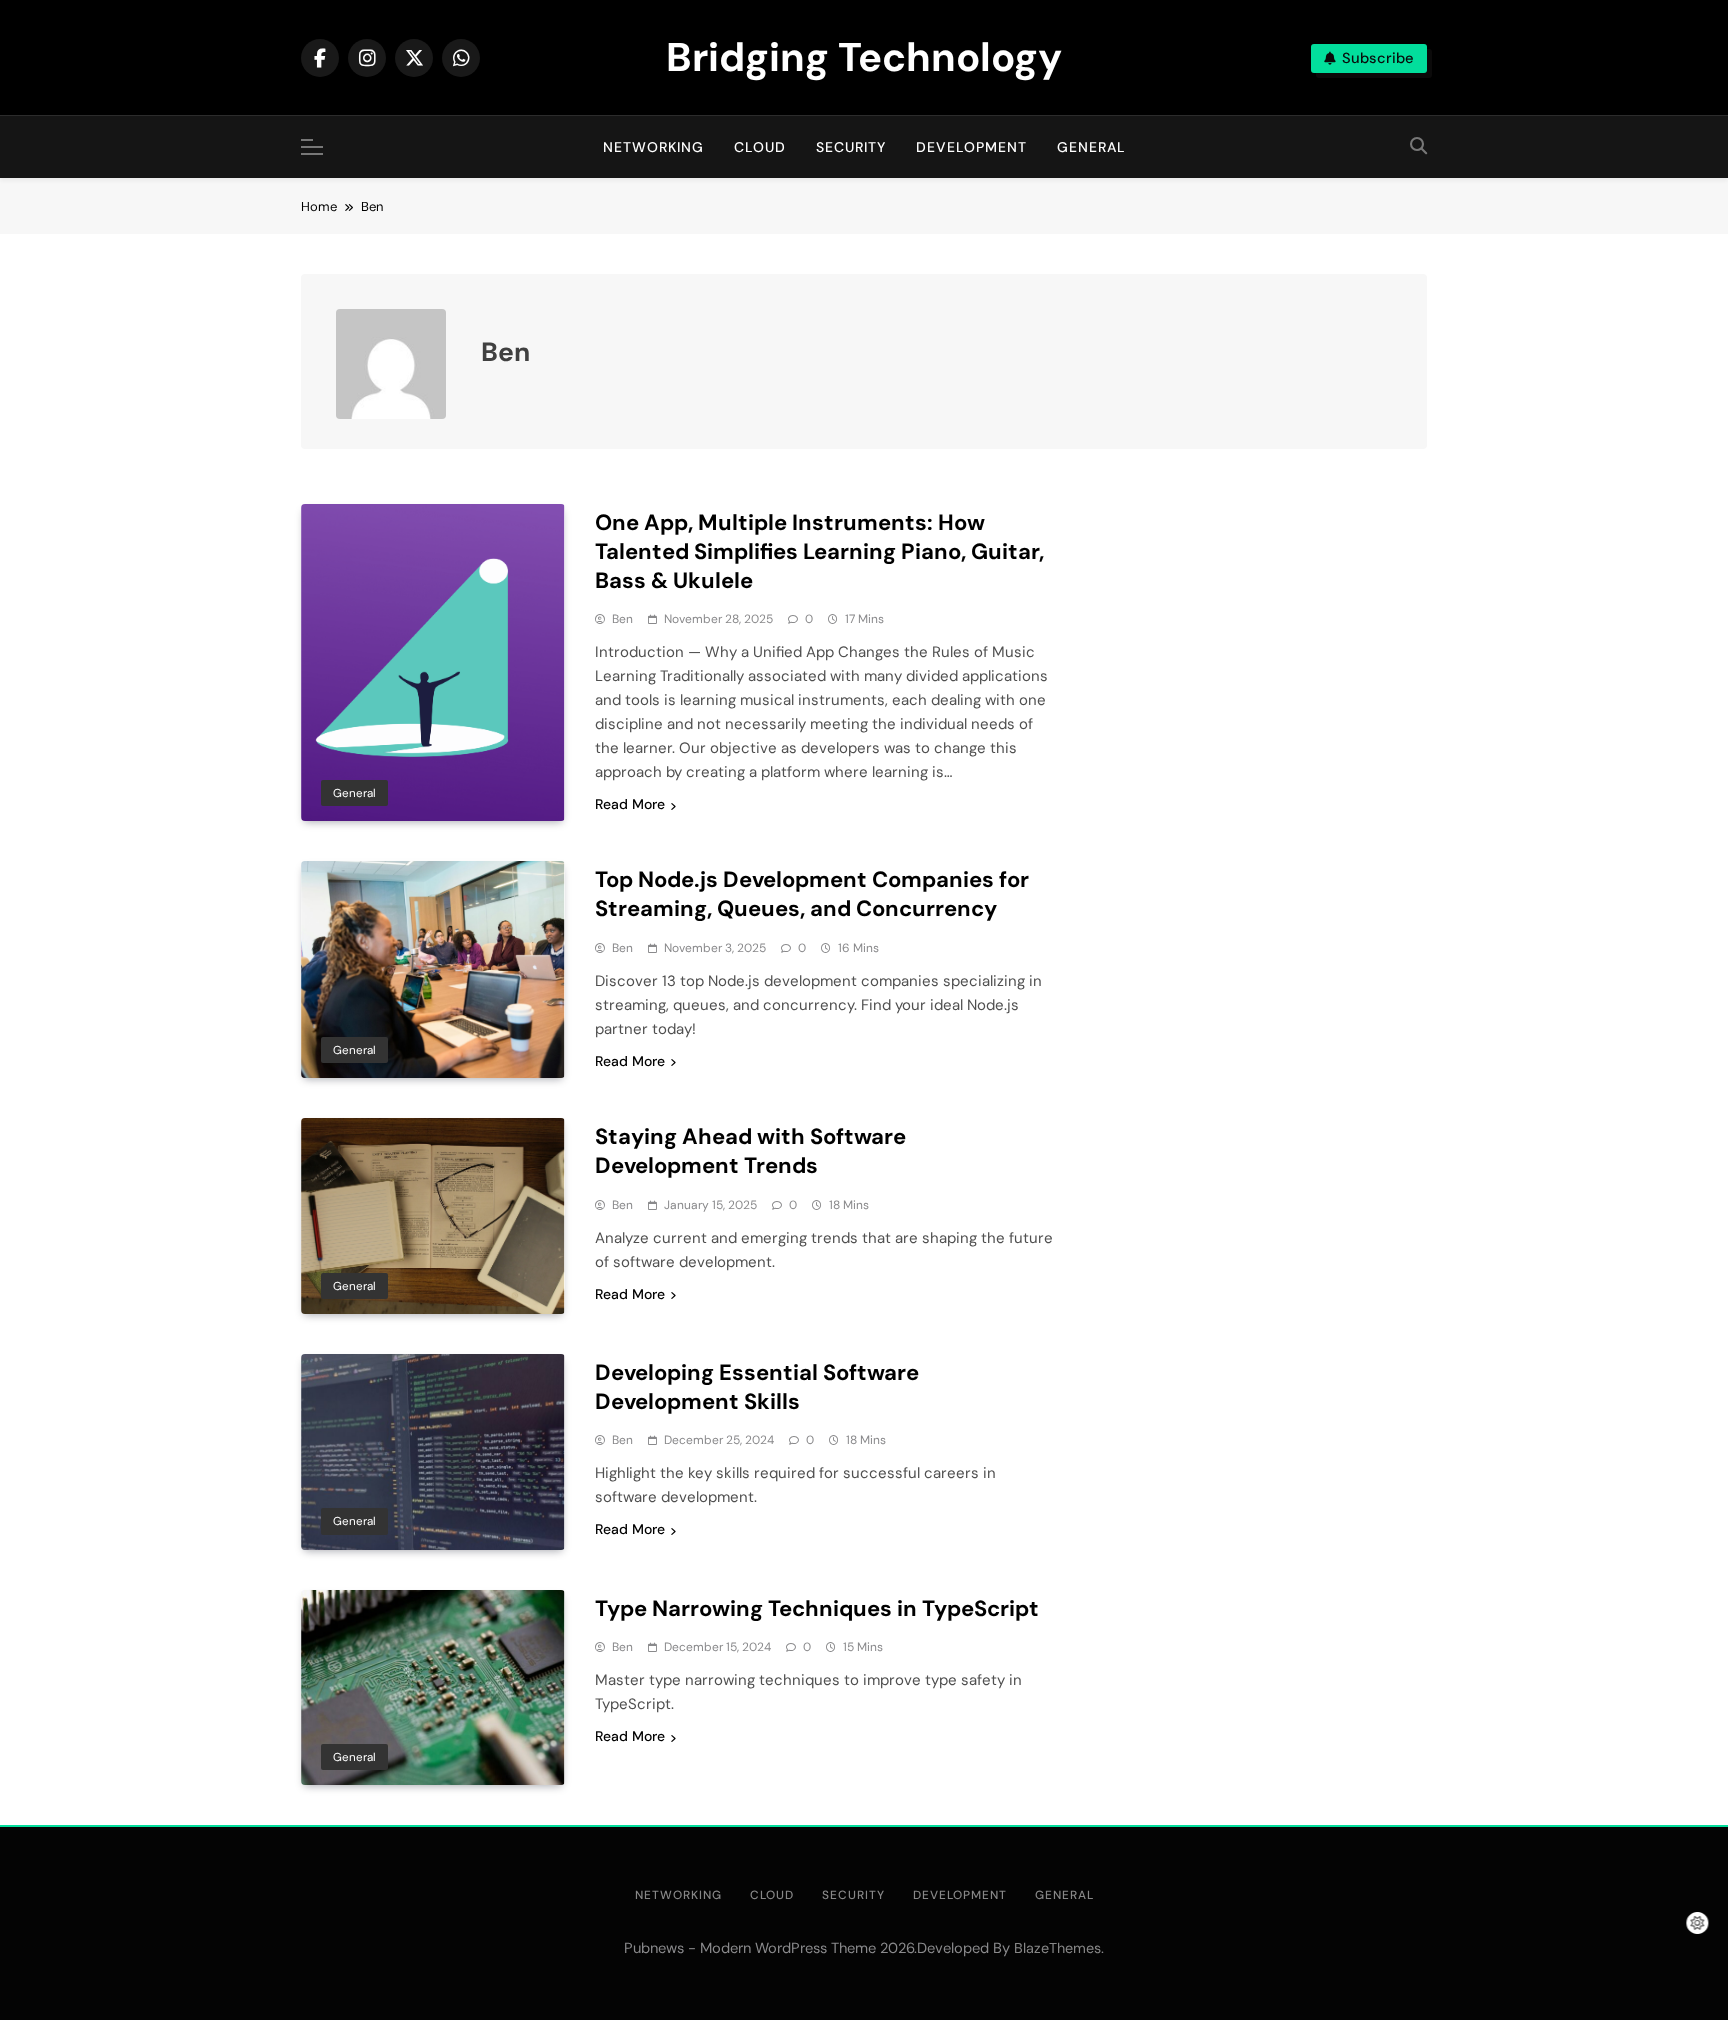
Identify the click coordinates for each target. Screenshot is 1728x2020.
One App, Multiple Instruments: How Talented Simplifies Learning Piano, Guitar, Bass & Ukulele (819, 551)
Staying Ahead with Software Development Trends (750, 1151)
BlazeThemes (1057, 1948)
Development (971, 147)
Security (851, 147)
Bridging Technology (864, 57)
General (1091, 147)
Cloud (760, 147)
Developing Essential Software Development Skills (757, 1387)
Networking (653, 147)
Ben (622, 619)
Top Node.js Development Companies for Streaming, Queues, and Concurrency (812, 894)
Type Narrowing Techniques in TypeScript (817, 1608)
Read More (630, 804)
